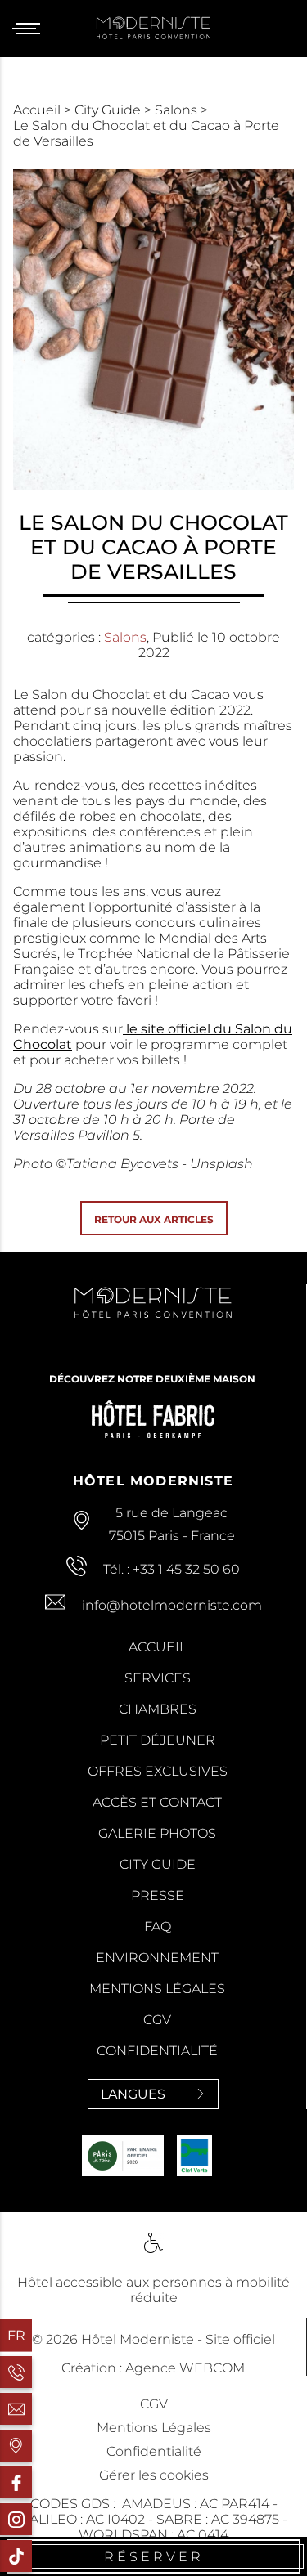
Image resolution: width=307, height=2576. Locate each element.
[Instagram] (16, 2519)
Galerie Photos (157, 1833)
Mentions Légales (157, 1989)
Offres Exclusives (158, 1771)
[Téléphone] (16, 2372)
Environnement (157, 1958)
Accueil (38, 110)
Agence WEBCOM (185, 2368)
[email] (16, 2409)
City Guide (109, 110)
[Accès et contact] (16, 2446)
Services (158, 1678)
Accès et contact (157, 1802)
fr (16, 2335)
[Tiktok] (16, 2556)
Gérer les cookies (154, 2475)
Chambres (158, 1709)
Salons (178, 110)
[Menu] (32, 29)
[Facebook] (16, 2482)
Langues (133, 2094)
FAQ (158, 1926)
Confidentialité (157, 2051)
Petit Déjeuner (158, 1740)
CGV (157, 2020)
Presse (158, 1895)
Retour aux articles (154, 1219)
